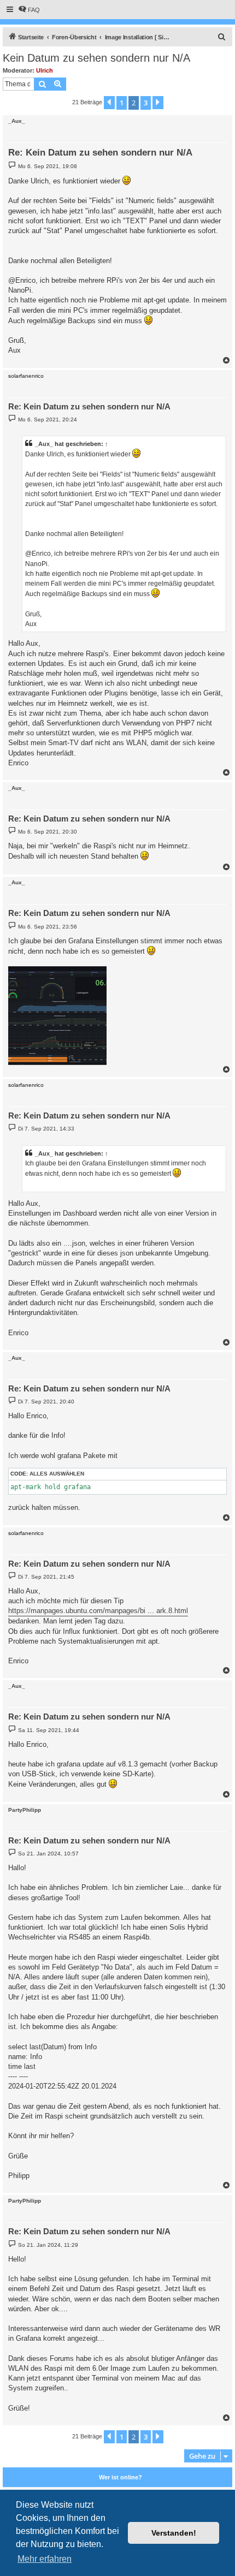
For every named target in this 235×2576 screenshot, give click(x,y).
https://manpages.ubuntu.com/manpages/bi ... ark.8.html (98, 1611)
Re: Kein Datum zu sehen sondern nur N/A (100, 153)
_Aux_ (17, 121)
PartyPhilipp (25, 1810)
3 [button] (146, 103)
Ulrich (45, 70)
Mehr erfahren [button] (45, 2559)
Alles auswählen (57, 1474)
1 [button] (122, 103)
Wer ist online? (121, 2477)
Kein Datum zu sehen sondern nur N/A (96, 58)
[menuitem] (29, 10)
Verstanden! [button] (174, 2533)
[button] (109, 103)
